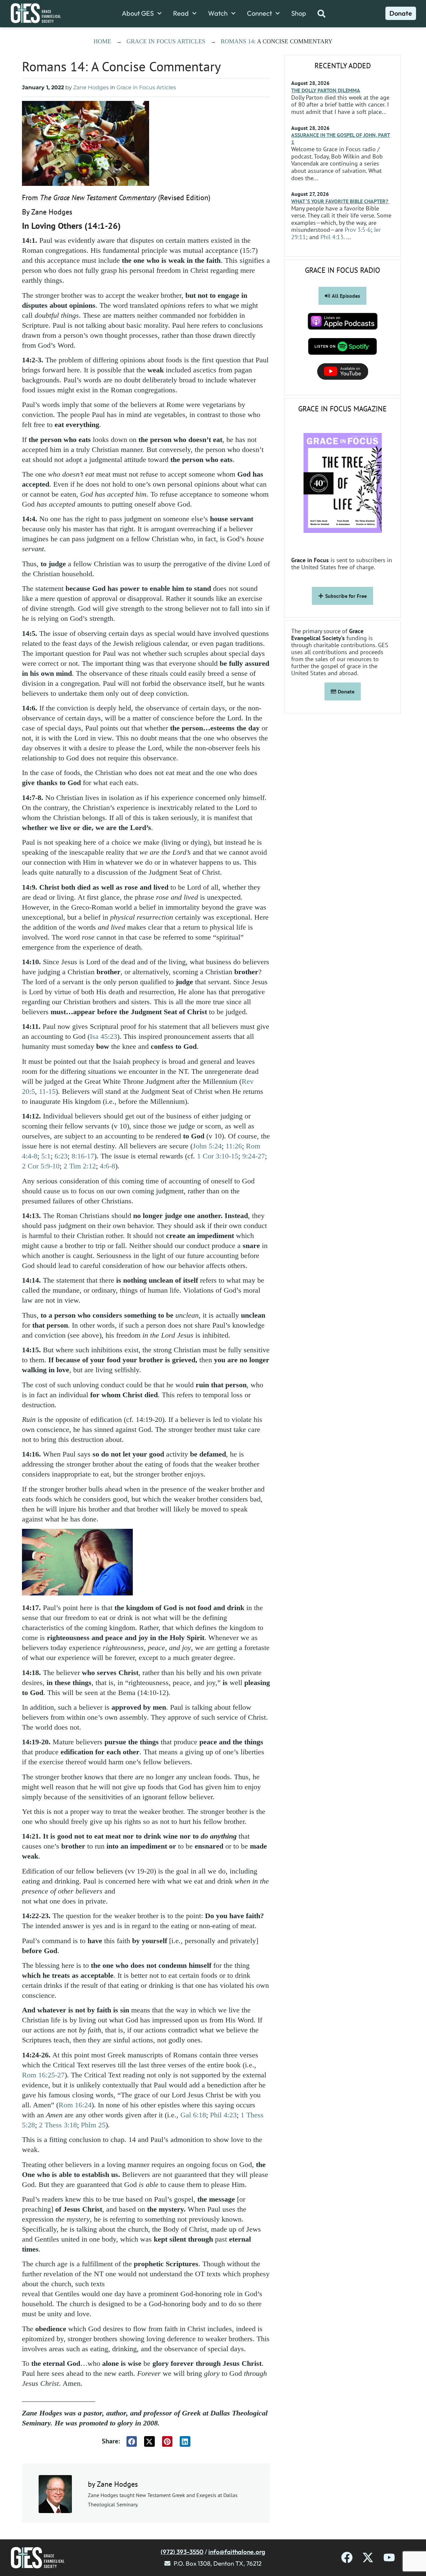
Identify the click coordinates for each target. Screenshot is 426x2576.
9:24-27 (254, 1156)
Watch (218, 13)
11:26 (234, 1146)
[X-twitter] (368, 2558)
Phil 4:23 (223, 2115)
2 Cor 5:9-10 (41, 1166)
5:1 (46, 1156)
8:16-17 (83, 1156)
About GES (138, 13)
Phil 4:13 (332, 237)
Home (102, 41)
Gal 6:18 (193, 2115)
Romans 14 (237, 41)
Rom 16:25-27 (43, 2075)
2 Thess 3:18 (58, 2125)
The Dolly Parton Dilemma (326, 90)
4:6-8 (107, 1166)
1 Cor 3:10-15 (218, 1156)
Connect (259, 13)
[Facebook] (347, 2558)
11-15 (47, 1091)
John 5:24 (207, 1146)
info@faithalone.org (237, 2552)
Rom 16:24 (75, 2105)
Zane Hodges (91, 87)
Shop (299, 13)
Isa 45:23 (104, 1036)
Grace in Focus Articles (166, 41)
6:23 (61, 1156)
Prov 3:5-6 (358, 230)
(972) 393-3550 (182, 2552)
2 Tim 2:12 (80, 1166)
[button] (132, 2441)
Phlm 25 (93, 2125)
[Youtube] (389, 2558)
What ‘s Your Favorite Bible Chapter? (340, 201)
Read (181, 13)
